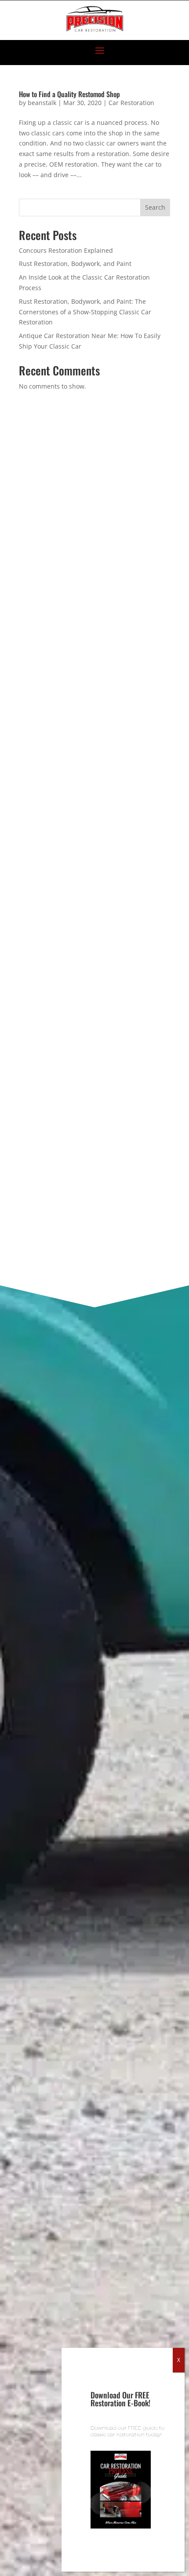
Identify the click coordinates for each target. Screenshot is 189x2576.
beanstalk (42, 103)
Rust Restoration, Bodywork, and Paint (75, 264)
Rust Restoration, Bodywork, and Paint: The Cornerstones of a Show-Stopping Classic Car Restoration (85, 312)
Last (24, 916)
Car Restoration (131, 103)
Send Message (94, 1226)
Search (155, 207)
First (25, 873)
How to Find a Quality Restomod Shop (69, 94)
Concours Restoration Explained (66, 250)
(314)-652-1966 (74, 532)
